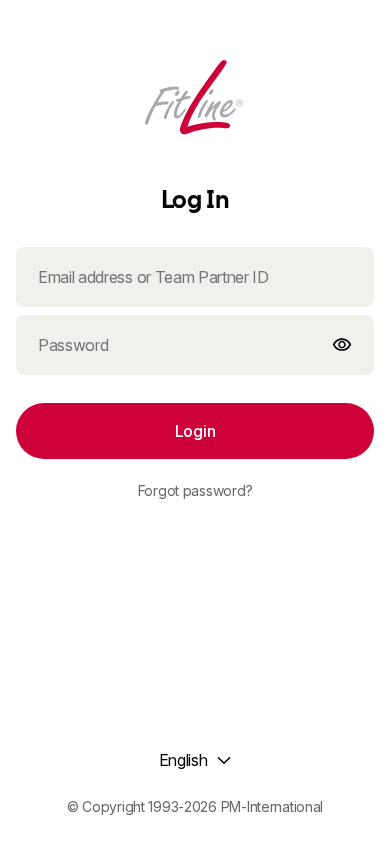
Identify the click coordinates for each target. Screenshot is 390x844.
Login (195, 431)
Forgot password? (195, 490)
